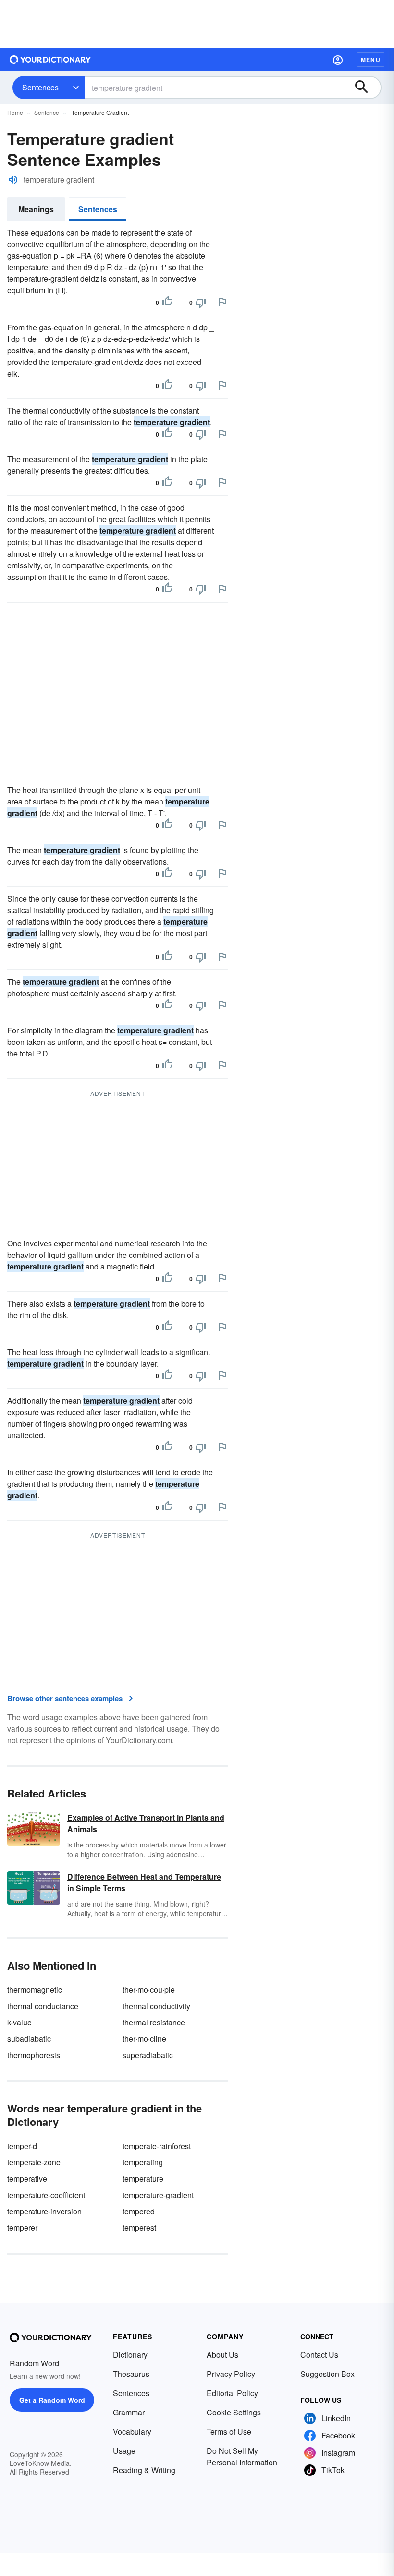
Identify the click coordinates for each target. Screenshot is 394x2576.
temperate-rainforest (157, 2146)
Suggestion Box (327, 2374)
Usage (124, 2451)
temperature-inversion (44, 2211)
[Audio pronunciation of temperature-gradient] (13, 180)
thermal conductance (43, 2006)
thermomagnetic (35, 1990)
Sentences (40, 87)
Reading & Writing (144, 2470)
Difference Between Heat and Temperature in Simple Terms (144, 1882)
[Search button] (366, 88)
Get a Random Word (52, 2400)
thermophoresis (34, 2055)
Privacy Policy (231, 2374)
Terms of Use (229, 2431)
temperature (143, 2179)
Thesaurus (131, 2374)
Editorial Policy (232, 2393)
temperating (143, 2162)
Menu (371, 60)
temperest (139, 2228)
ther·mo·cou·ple (149, 1990)
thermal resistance (154, 2022)
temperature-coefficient (46, 2195)
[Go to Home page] (50, 60)
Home (15, 112)
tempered (139, 2211)
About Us (222, 2355)
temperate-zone (34, 2162)
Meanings (36, 209)
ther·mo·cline (144, 2039)
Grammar (129, 2412)
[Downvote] (201, 302)
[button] (338, 60)
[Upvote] (167, 302)
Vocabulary (132, 2431)
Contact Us (319, 2355)
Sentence (47, 112)
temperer (22, 2228)
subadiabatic (29, 2039)
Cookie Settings (234, 2412)
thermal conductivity (156, 2006)
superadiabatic (148, 2055)
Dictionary (130, 2355)
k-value (19, 2022)
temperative (27, 2179)
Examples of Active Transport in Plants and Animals (146, 1823)
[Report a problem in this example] (222, 302)
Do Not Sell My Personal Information (242, 2457)
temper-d (22, 2146)
